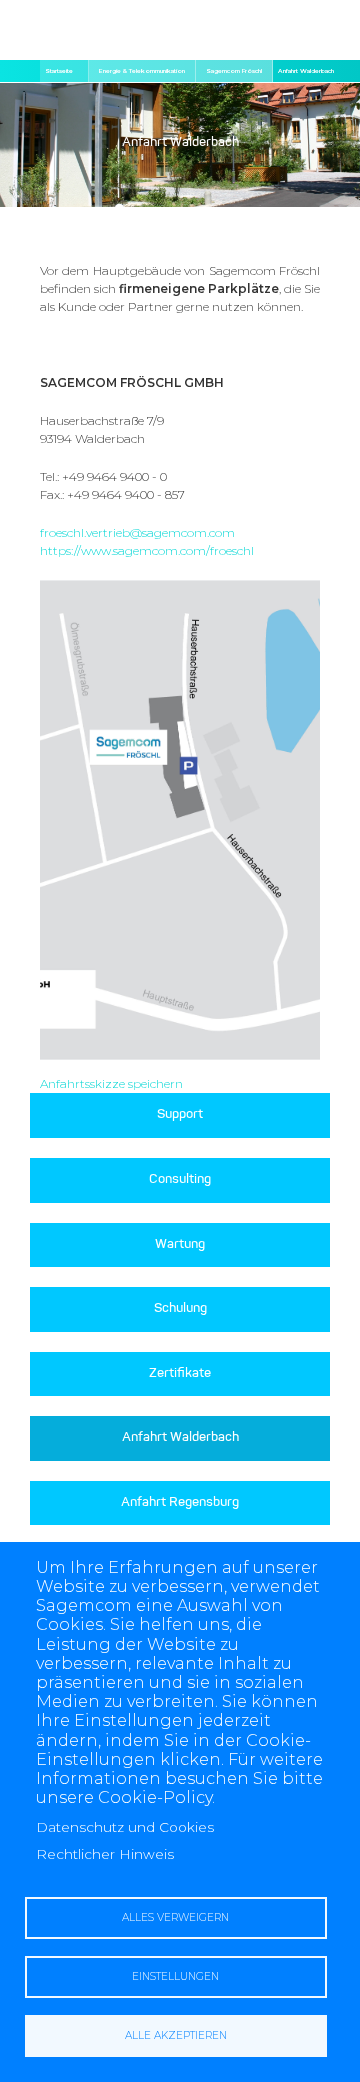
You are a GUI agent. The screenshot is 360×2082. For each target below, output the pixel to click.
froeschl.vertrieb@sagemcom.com (137, 532)
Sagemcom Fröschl (234, 71)
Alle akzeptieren (176, 2035)
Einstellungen (175, 1976)
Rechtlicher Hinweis (105, 1854)
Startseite (59, 71)
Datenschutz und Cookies (125, 1827)
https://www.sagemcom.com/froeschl (147, 550)
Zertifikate (180, 1373)
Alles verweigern (175, 1917)
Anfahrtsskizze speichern (111, 1083)
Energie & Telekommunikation (142, 71)
